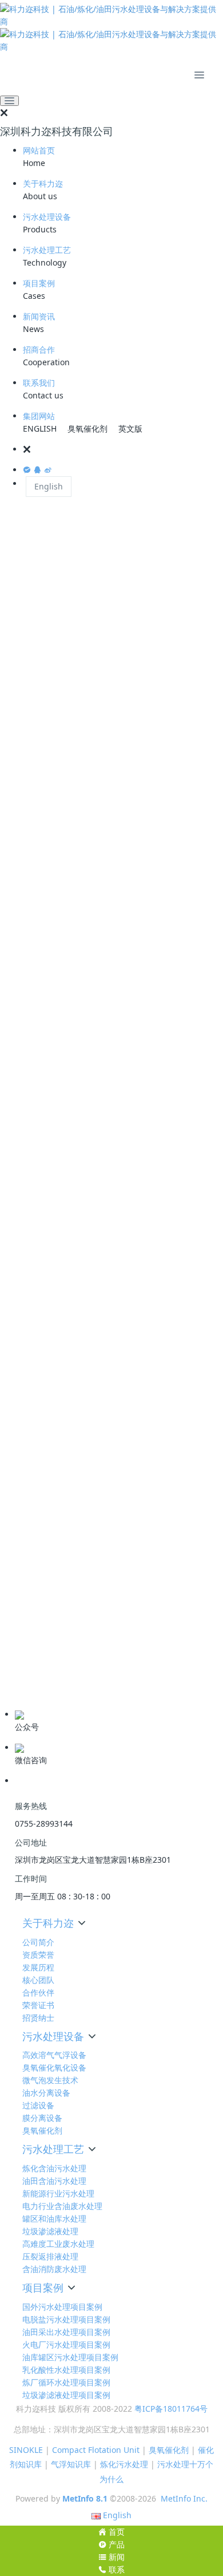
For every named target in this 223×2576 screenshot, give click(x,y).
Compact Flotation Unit (96, 2450)
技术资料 (27, 1692)
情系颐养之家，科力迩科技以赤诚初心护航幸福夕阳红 (105, 1596)
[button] (123, 449)
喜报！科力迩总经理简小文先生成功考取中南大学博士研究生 (109, 1495)
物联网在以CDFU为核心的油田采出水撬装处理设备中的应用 (111, 1293)
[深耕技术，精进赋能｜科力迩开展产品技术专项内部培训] (106, 1349)
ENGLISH (40, 428)
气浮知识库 (71, 2464)
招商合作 (39, 349)
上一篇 (29, 1000)
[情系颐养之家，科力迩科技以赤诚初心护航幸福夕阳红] (106, 1551)
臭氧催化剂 (87, 428)
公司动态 (27, 1656)
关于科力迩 (43, 183)
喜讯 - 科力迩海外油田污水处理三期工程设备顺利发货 (105, 1193)
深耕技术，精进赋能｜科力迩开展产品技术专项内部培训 (109, 1394)
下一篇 (194, 1000)
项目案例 (39, 283)
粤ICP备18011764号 (171, 2409)
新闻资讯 (39, 316)
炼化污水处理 (124, 2464)
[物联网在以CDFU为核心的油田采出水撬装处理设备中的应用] (106, 1243)
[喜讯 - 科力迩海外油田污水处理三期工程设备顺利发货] (106, 1148)
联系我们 (39, 383)
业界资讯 (27, 1674)
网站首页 (39, 150)
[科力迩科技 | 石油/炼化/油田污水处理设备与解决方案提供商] (111, 28)
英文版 (130, 428)
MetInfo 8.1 (85, 2498)
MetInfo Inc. (184, 2498)
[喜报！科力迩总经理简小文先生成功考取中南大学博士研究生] (106, 1445)
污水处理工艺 (47, 250)
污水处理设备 (47, 217)
